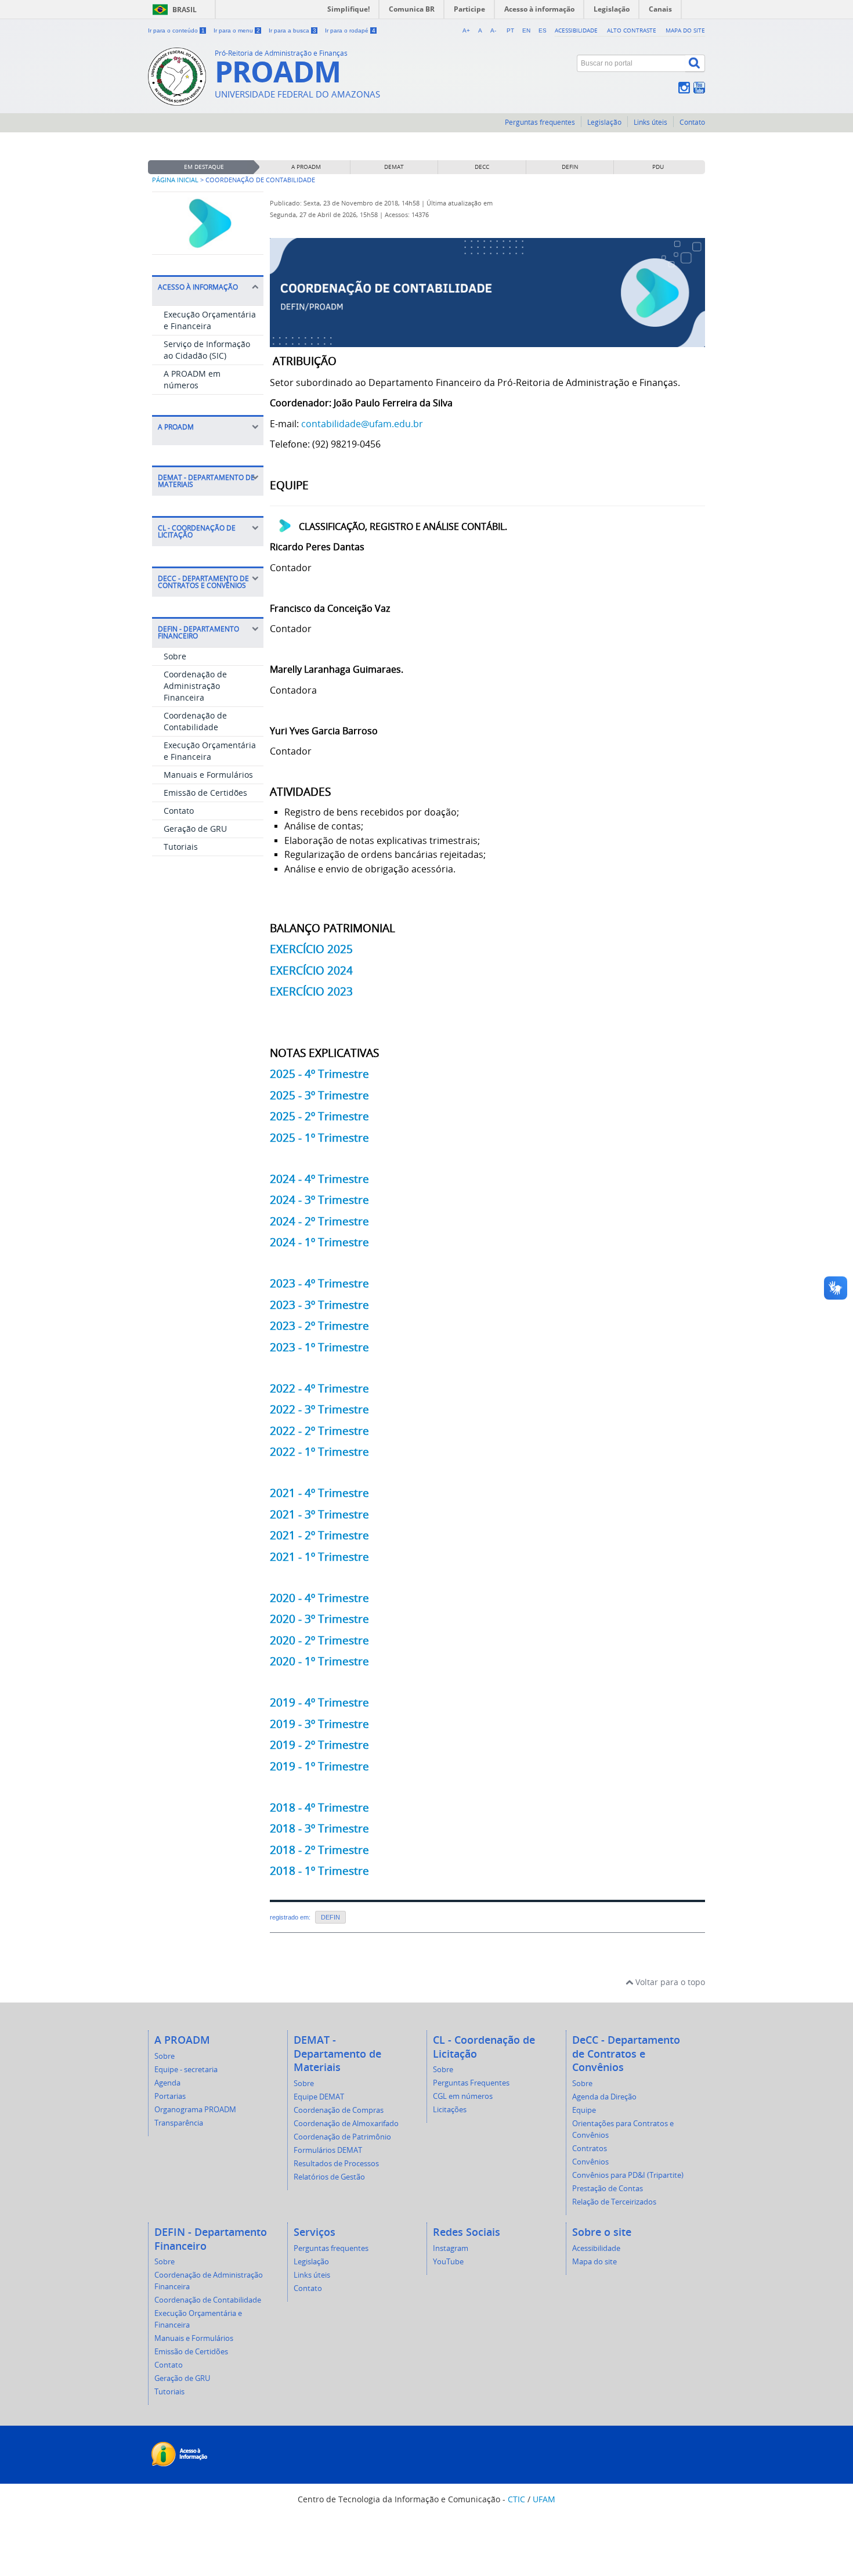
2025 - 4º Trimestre (319, 1074)
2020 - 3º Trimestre (319, 1619)
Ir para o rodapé (350, 30)
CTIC (516, 2499)
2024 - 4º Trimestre (319, 1179)
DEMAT (394, 167)
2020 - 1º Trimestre (319, 1661)
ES (543, 30)
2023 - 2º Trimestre (319, 1325)
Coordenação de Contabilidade (195, 721)
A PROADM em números (192, 379)
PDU (658, 167)
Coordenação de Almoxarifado (346, 2124)
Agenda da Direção (604, 2097)
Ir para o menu (237, 30)
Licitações (450, 2110)
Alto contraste (632, 30)
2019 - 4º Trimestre (319, 1702)
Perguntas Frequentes (471, 2083)
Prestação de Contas (608, 2189)
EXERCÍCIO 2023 (311, 991)
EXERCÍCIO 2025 (311, 949)
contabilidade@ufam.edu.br (362, 424)
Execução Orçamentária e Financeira (210, 320)
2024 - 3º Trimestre (319, 1199)
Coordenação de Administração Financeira (195, 686)
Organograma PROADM (195, 2110)
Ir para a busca (292, 30)
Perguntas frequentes (540, 122)
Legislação (604, 122)
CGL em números (463, 2096)
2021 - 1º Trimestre (319, 1556)
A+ (466, 30)
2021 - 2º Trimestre (319, 1535)
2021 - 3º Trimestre (319, 1514)
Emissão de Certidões (205, 793)
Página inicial (175, 180)
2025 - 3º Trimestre (319, 1095)
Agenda (167, 2083)
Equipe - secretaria (186, 2070)
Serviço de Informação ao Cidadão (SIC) (207, 350)
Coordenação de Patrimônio (342, 2137)
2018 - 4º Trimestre (319, 1807)
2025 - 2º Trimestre (319, 1116)
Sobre (175, 656)
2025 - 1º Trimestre (319, 1137)
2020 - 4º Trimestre (319, 1598)
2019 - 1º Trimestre (319, 1766)
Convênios (590, 2162)
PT (510, 30)
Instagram (451, 2248)
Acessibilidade (576, 30)
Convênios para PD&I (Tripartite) (628, 2175)
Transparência (179, 2123)
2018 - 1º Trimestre (319, 1870)
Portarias (170, 2096)
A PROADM (306, 167)
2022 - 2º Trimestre (319, 1430)
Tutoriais (181, 847)
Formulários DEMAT (328, 2150)
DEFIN (570, 167)
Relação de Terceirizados (614, 2202)
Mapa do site (685, 30)
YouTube (448, 2262)
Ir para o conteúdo (176, 30)
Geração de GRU (195, 829)
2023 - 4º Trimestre (319, 1283)
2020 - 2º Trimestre (319, 1640)
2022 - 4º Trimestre (319, 1388)
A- (493, 30)
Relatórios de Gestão (329, 2177)
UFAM (544, 2499)
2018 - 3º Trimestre (319, 1828)
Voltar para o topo (669, 1982)
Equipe (584, 2110)
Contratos (590, 2149)
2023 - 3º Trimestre (319, 1305)
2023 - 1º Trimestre (319, 1347)
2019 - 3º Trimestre (319, 1724)
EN (526, 30)
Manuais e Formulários (208, 775)
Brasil (185, 10)
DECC (482, 167)
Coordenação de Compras (339, 2110)
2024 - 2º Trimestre (319, 1221)
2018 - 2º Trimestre (319, 1850)
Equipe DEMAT (319, 2097)
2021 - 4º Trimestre (319, 1493)
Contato (692, 122)
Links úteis (650, 122)
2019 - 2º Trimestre (319, 1745)
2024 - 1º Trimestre (319, 1242)
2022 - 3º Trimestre (319, 1409)
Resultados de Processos (336, 2164)
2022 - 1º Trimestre (319, 1451)
